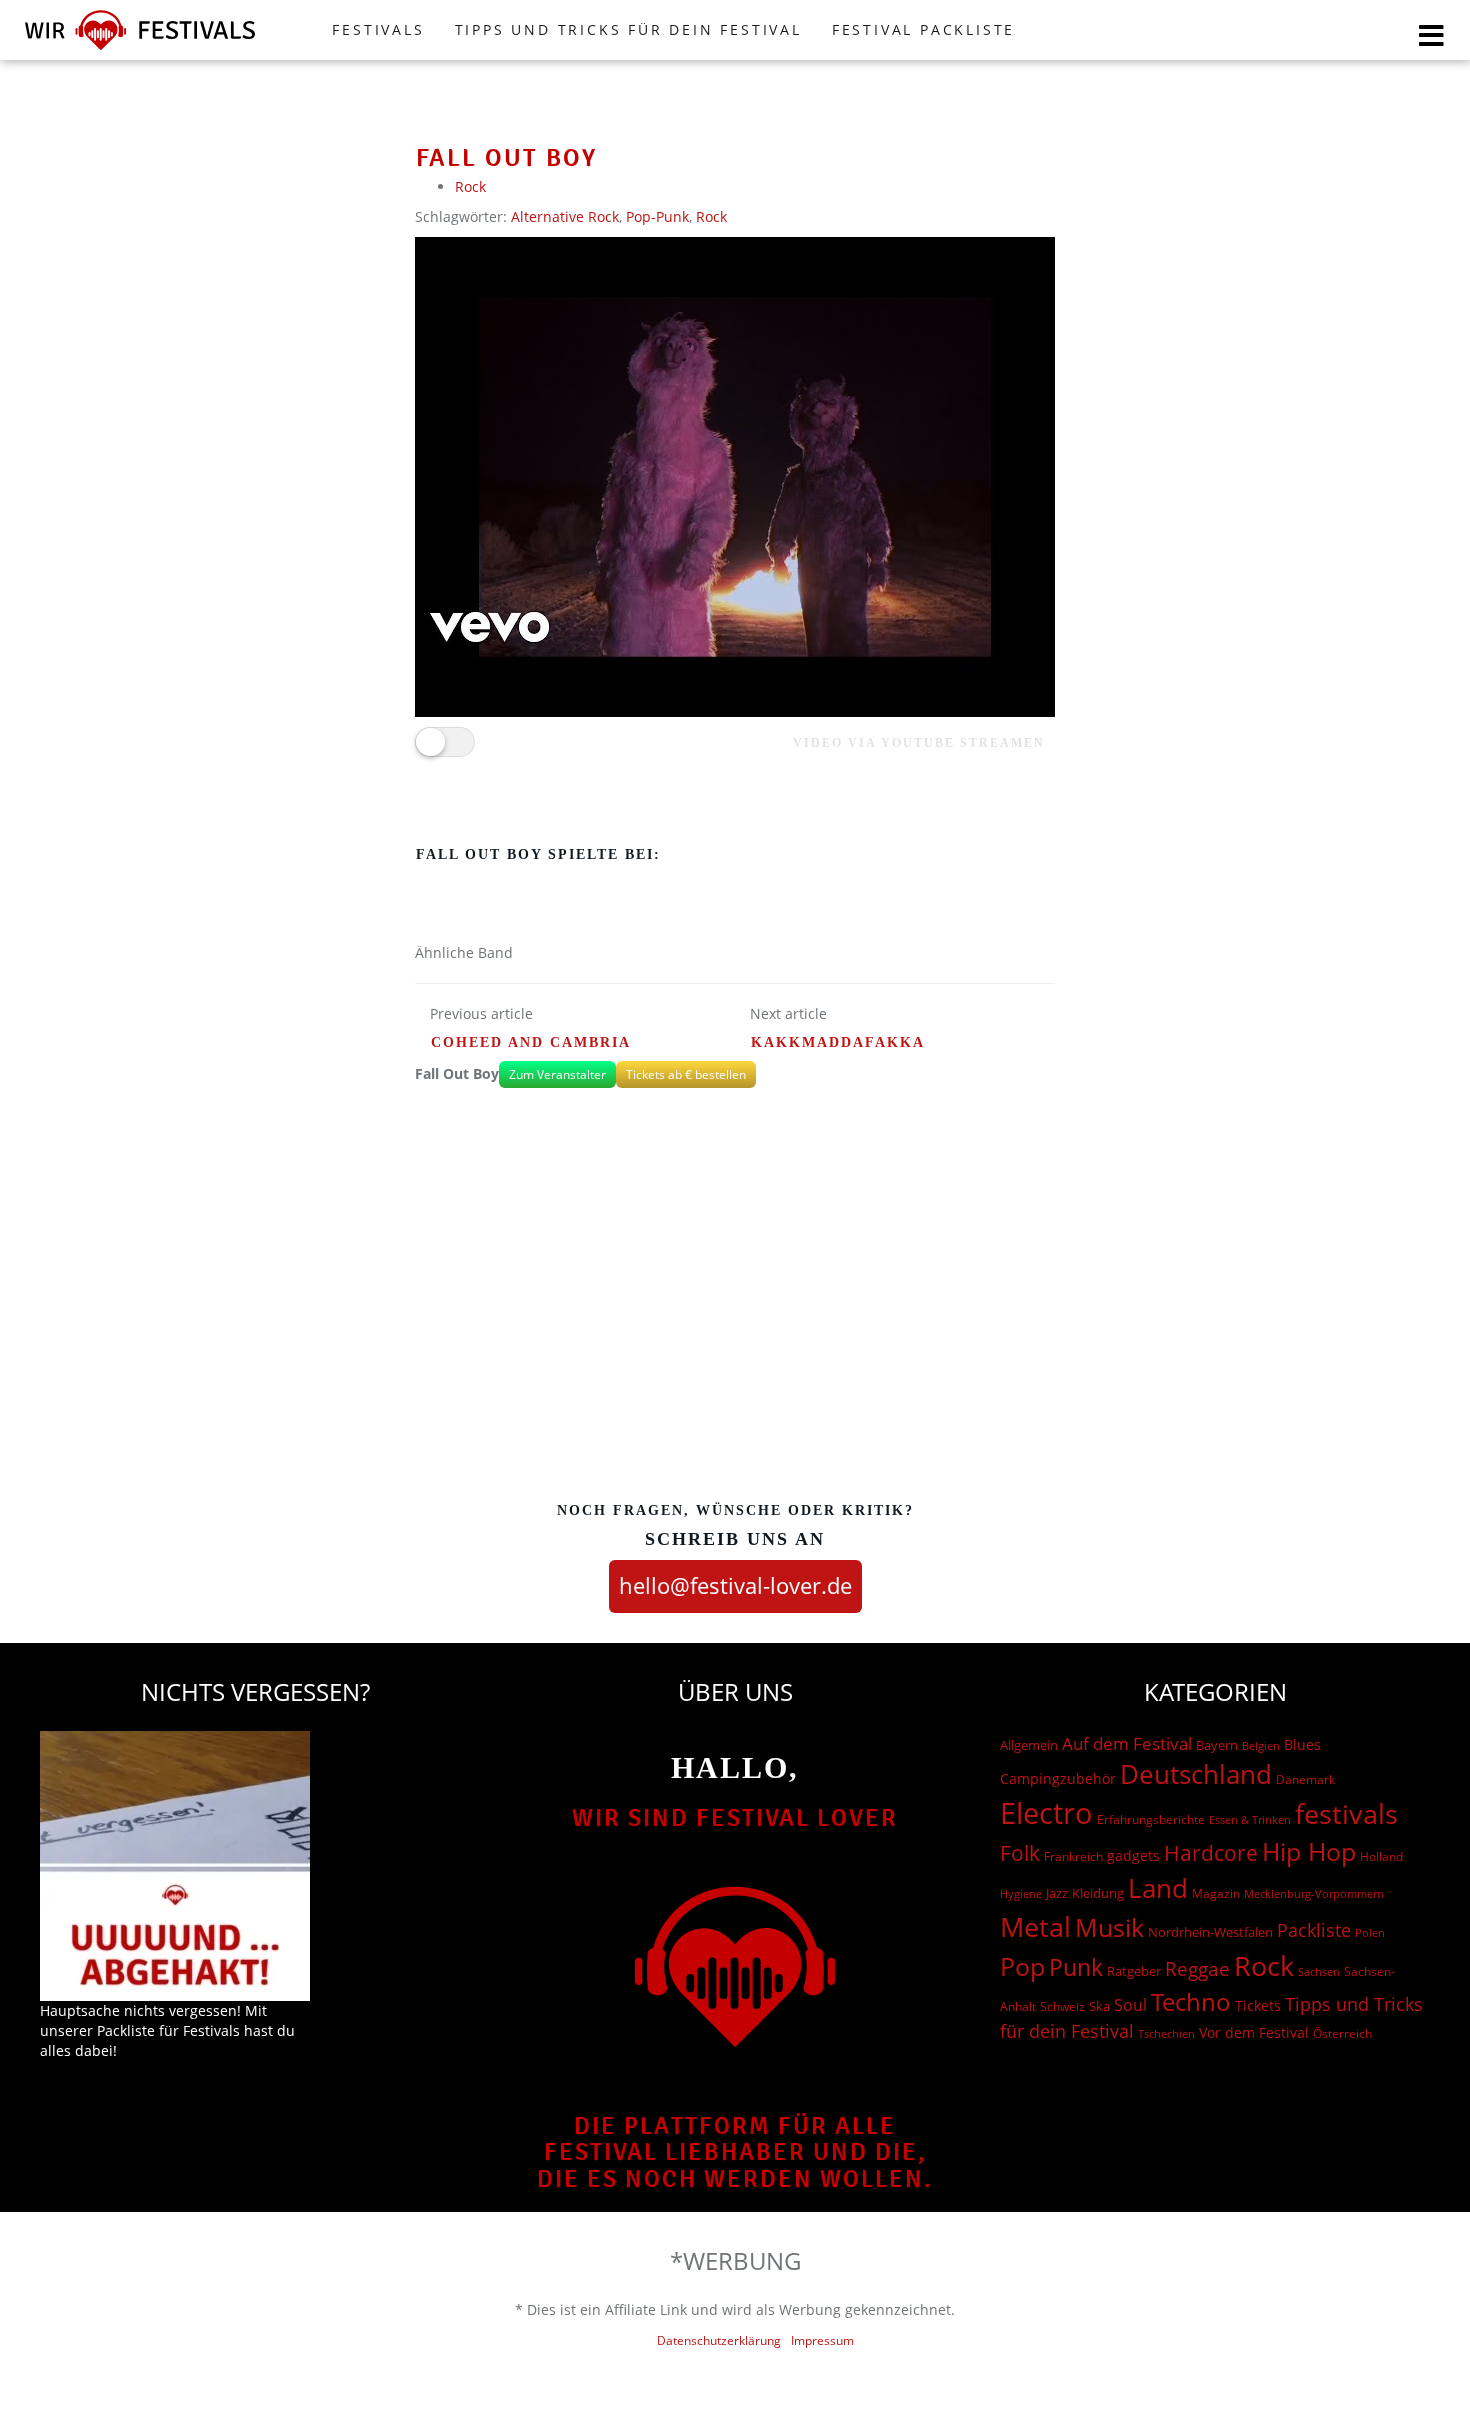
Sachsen (1319, 1971)
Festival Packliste (923, 29)
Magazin (1216, 1893)
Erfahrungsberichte (1151, 1819)
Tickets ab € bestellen (686, 1074)
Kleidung (1098, 1893)
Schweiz (1062, 2006)
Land (1158, 1888)
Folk (1020, 1853)
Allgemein (1029, 1745)
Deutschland (1196, 1774)
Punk (1076, 1967)
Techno (1191, 2001)
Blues (1302, 1744)
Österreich (1342, 2033)
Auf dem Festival (1127, 1743)
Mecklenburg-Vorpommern (1314, 1894)
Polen (1370, 1932)
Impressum (822, 2340)
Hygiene (1021, 1893)
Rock (470, 186)
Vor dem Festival (1254, 2032)
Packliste (1314, 1930)
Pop (1022, 1966)
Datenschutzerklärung (719, 2340)
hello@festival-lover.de (735, 1585)
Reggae (1197, 1969)
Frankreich (1073, 1856)
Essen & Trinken (1250, 1819)
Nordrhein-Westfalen (1210, 1932)
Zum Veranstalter (557, 1074)
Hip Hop (1309, 1851)
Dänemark (1305, 1779)
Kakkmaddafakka (838, 1042)
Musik (1109, 1927)
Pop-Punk (657, 216)
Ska (1099, 2006)
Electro (1046, 1813)
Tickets (1258, 2005)
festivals (1346, 1813)
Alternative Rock (565, 216)
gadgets (1133, 1855)
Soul (1130, 2005)
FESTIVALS (378, 29)
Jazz (1057, 1893)
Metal (1035, 1926)
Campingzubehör (1058, 1778)
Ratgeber (1134, 1971)
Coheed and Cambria (531, 1042)
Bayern (1217, 1745)
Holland (1381, 1856)
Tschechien (1166, 2033)
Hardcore (1211, 1852)
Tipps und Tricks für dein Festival (628, 29)
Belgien (1261, 1745)
